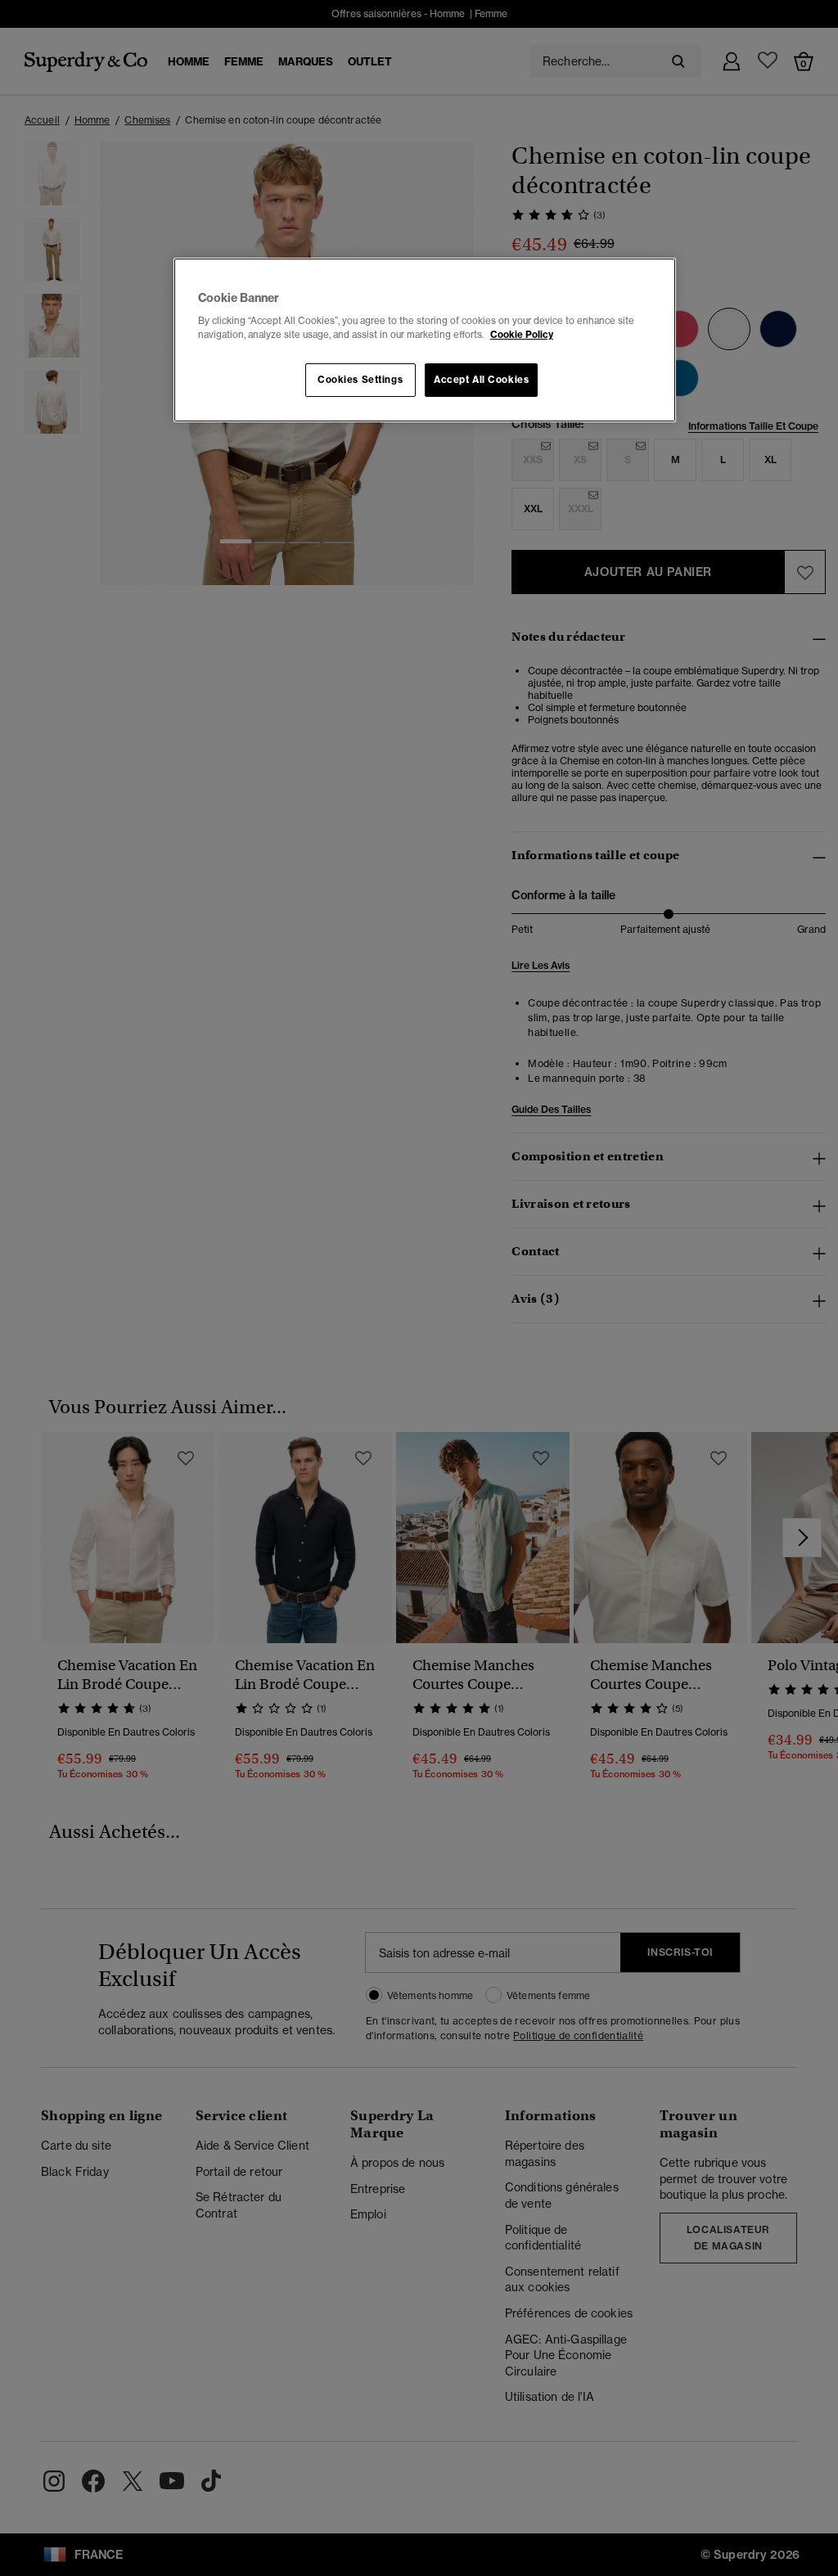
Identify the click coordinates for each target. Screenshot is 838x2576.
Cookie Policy (522, 335)
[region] (425, 340)
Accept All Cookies (481, 380)
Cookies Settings (360, 380)
